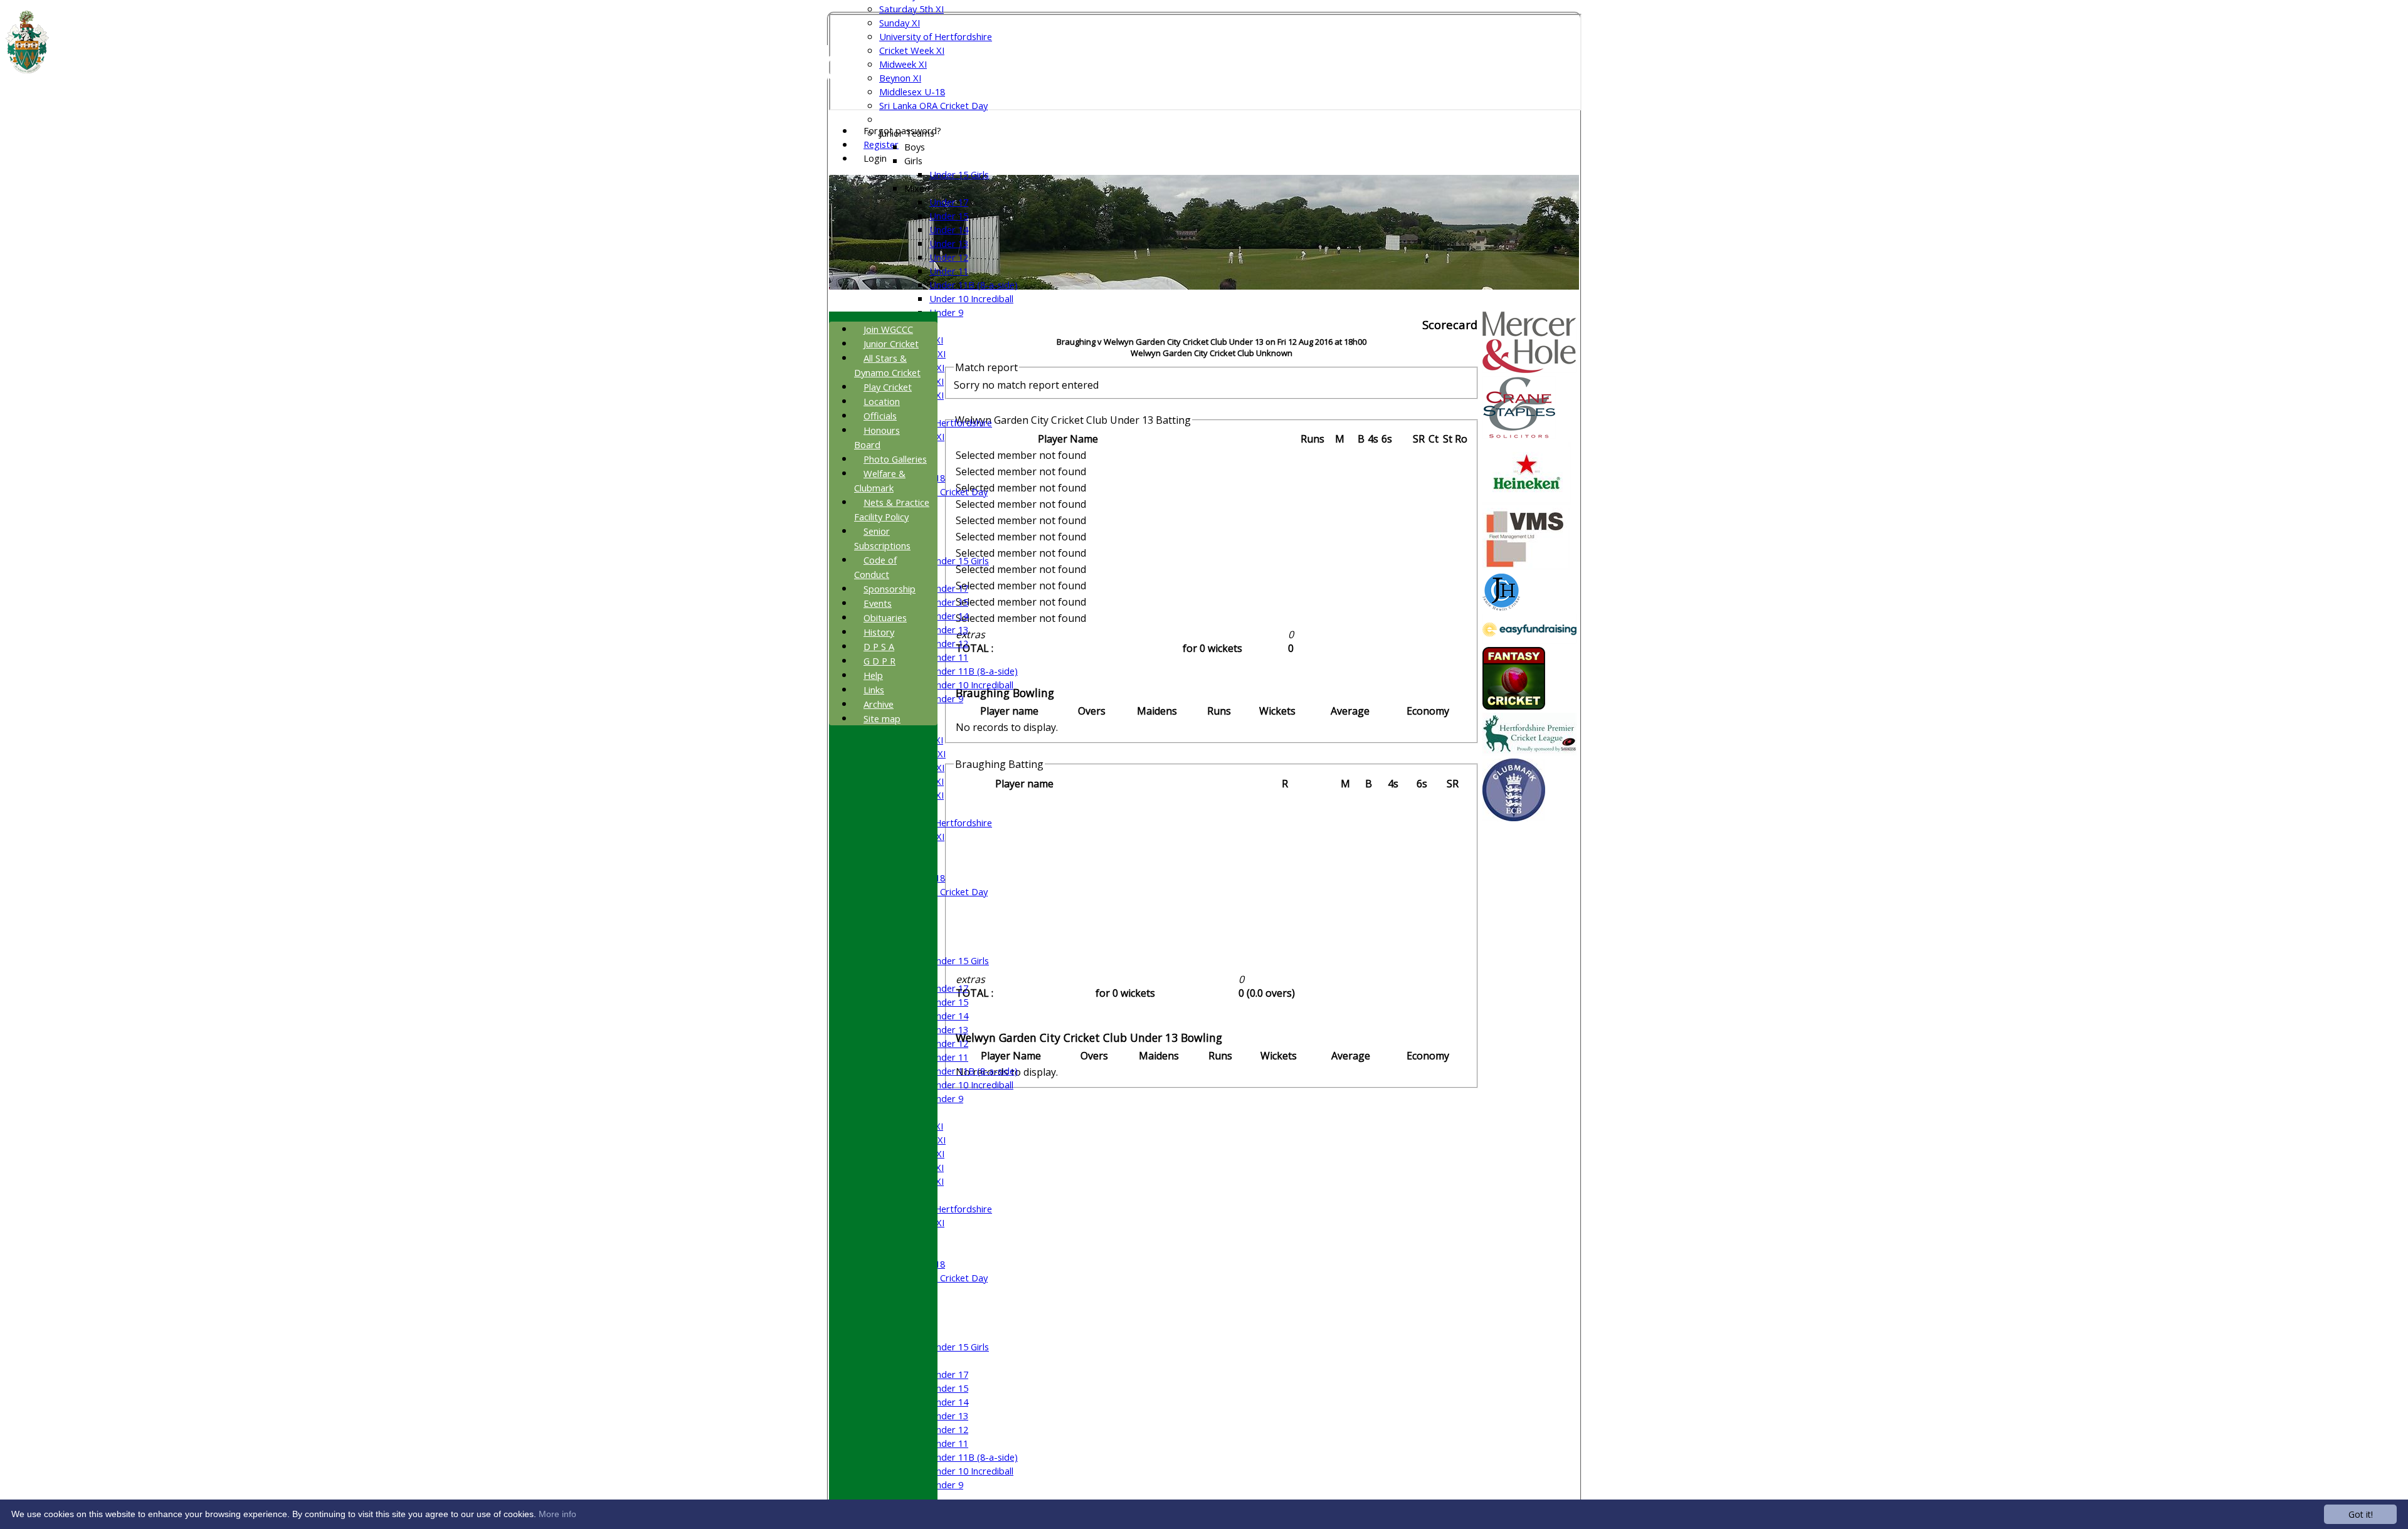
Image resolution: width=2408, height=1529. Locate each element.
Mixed (917, 188)
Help (873, 675)
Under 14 (949, 229)
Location (882, 401)
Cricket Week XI (912, 50)
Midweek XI (903, 64)
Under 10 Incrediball (971, 298)
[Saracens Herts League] (1529, 752)
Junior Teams (907, 133)
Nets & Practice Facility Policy (892, 509)
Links (874, 690)
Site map (882, 718)
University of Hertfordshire (936, 36)
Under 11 (949, 271)
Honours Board (877, 437)
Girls (913, 160)
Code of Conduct (875, 567)
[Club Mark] (1514, 817)
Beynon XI (900, 78)
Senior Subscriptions (882, 538)
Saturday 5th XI (911, 9)
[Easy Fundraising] (1529, 640)
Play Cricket (888, 387)
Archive (879, 704)
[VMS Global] (1526, 567)
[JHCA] (1501, 607)
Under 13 (949, 243)
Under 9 (946, 312)
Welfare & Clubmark (880, 481)
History (879, 632)
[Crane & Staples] (1519, 435)
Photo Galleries (895, 459)
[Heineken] (1527, 501)
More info (557, 1514)
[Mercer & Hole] (1529, 369)
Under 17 (949, 202)
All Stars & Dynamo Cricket (887, 365)
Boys (915, 147)
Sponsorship (890, 589)
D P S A (879, 646)
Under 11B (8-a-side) (974, 285)
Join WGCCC (888, 329)
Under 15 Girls (959, 174)
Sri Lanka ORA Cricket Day (933, 105)
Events (878, 603)
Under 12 (949, 257)
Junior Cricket (891, 344)
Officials (880, 416)
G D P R (879, 661)
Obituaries (885, 617)
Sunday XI (900, 23)
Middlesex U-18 (912, 92)
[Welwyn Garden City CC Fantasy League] (1514, 706)
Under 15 (949, 216)
